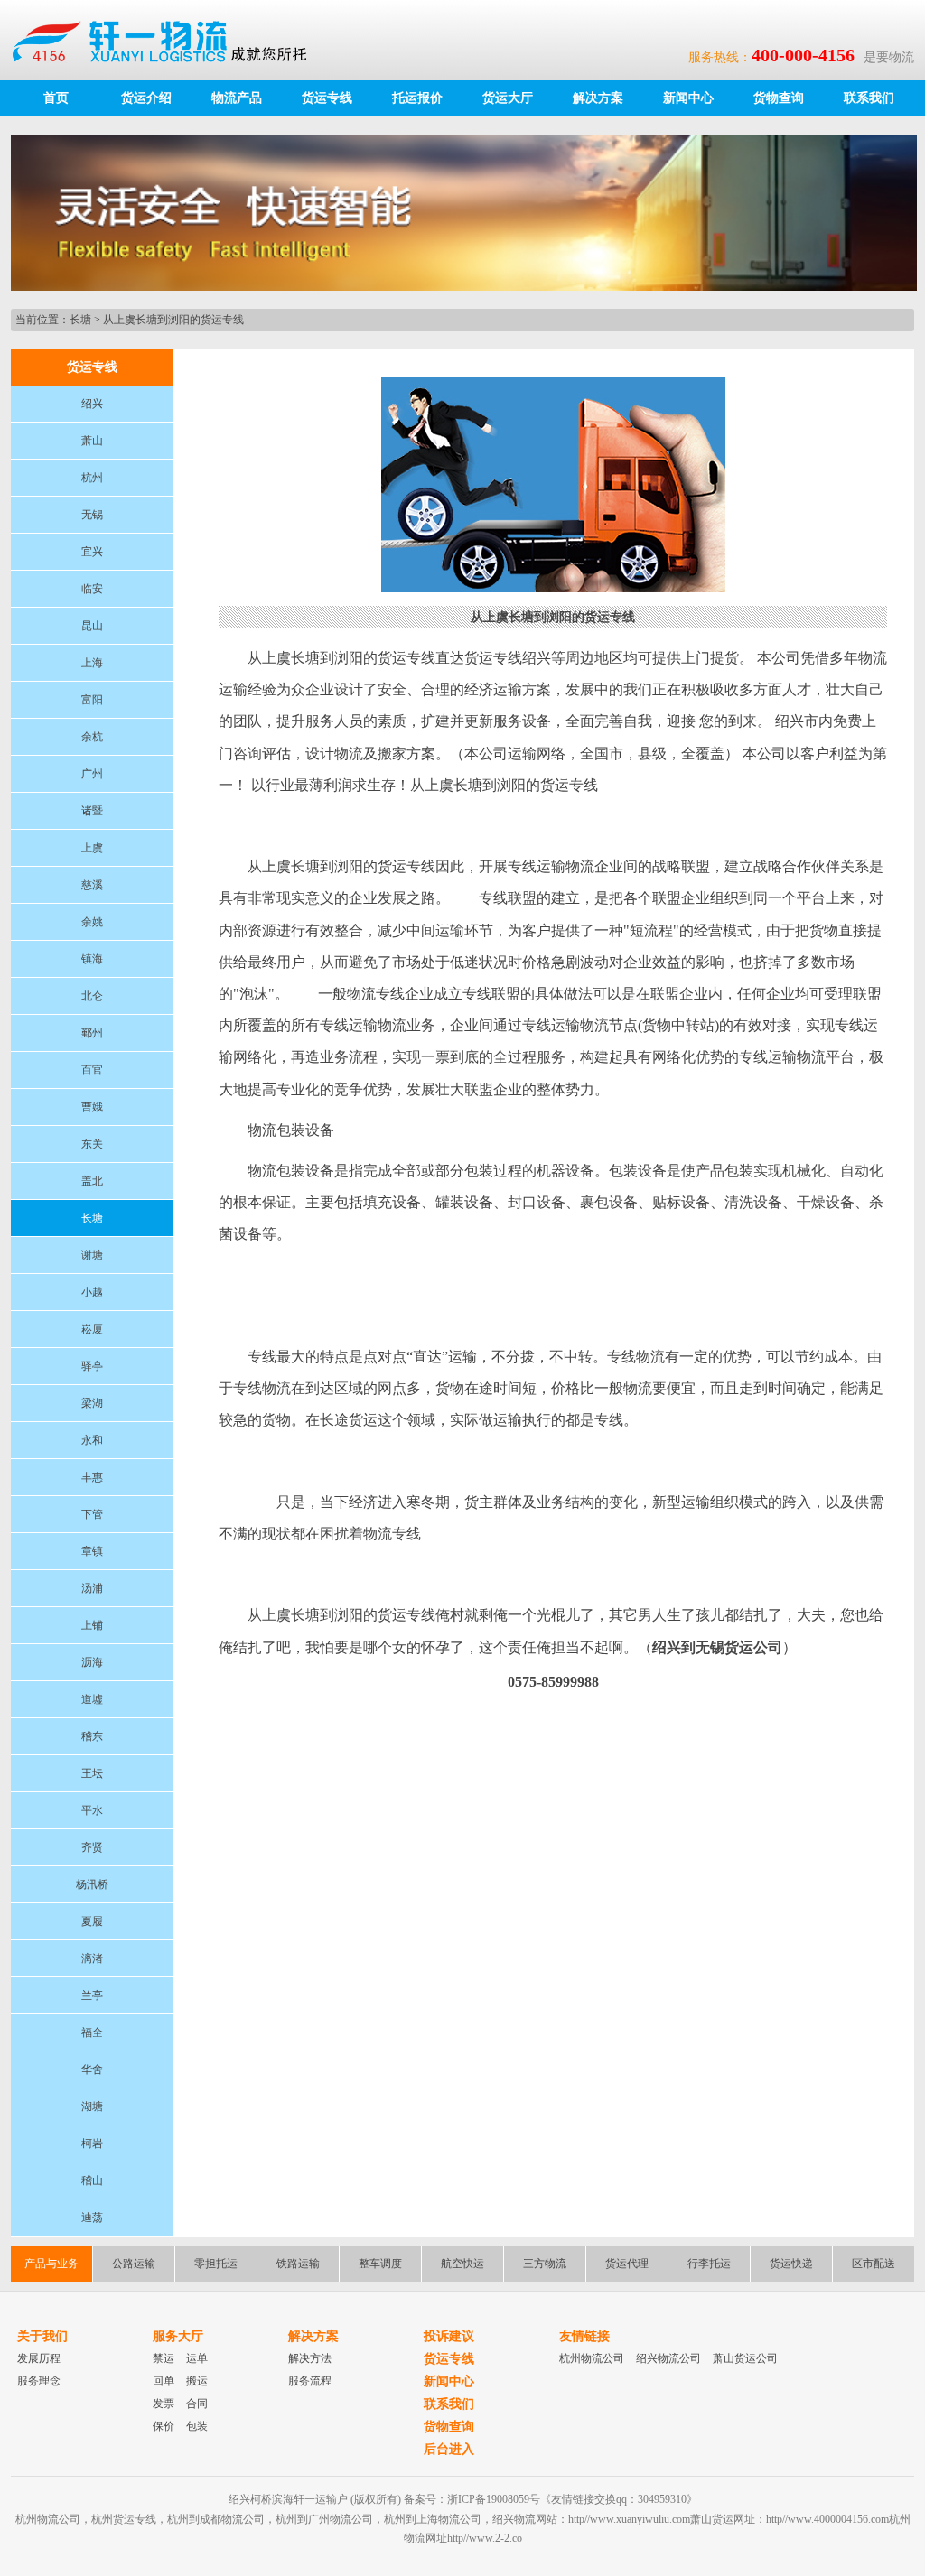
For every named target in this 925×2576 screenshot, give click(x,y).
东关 (92, 1144)
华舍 (92, 2069)
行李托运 (709, 2264)
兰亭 (92, 1995)
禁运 (164, 2358)
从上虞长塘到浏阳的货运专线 (173, 320)
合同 (197, 2404)
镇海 (92, 959)
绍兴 (92, 404)
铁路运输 (298, 2264)
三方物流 (545, 2264)
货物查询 (779, 98)
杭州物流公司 (592, 2358)
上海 (92, 663)
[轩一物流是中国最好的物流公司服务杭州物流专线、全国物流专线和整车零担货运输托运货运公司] (168, 40)
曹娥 (92, 1107)
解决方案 (598, 98)
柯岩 (92, 2144)
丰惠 (92, 1477)
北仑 (92, 996)
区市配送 (874, 2264)
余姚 (92, 922)
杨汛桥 (92, 1884)
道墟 (92, 1699)
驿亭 (92, 1366)
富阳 (92, 700)
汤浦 (92, 1588)
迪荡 (92, 2218)
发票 (164, 2404)
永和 (92, 1440)
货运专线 (327, 98)
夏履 (92, 1921)
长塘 (80, 320)
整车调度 (380, 2264)
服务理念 (39, 2381)
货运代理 (627, 2264)
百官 (92, 1070)
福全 (92, 2032)
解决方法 (310, 2358)
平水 (92, 1810)
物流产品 (237, 98)
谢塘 (92, 1255)
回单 (164, 2381)
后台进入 (449, 2449)
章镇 (92, 1551)
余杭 (92, 737)
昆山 (92, 626)
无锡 (92, 515)
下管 (92, 1514)
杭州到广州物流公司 (324, 2519)
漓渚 (92, 1958)
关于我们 (42, 2336)
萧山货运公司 (745, 2358)
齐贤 (92, 1847)
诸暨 (92, 811)
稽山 (92, 2181)
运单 (197, 2358)
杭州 (92, 478)
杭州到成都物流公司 (216, 2519)
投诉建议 (449, 2336)
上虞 (92, 848)
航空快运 (462, 2264)
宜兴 (92, 552)
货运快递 (791, 2264)
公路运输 (134, 2264)
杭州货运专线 (124, 2519)
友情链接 (584, 2336)
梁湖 (92, 1403)
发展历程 (39, 2358)
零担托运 (216, 2264)
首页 (56, 98)
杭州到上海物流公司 (433, 2519)
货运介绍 (146, 98)
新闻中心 (688, 98)
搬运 (197, 2381)
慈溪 (92, 885)
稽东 (92, 1736)
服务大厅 (178, 2336)
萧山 (92, 441)
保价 (164, 2426)
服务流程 (310, 2381)
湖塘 (92, 2106)
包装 (197, 2426)
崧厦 (92, 1329)
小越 (92, 1292)
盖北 (92, 1181)
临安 (92, 589)
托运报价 (417, 98)
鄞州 (92, 1033)
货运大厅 (508, 98)
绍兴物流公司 (668, 2358)
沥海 (92, 1662)
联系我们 (869, 98)
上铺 (92, 1625)
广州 (92, 774)
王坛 (92, 1773)
